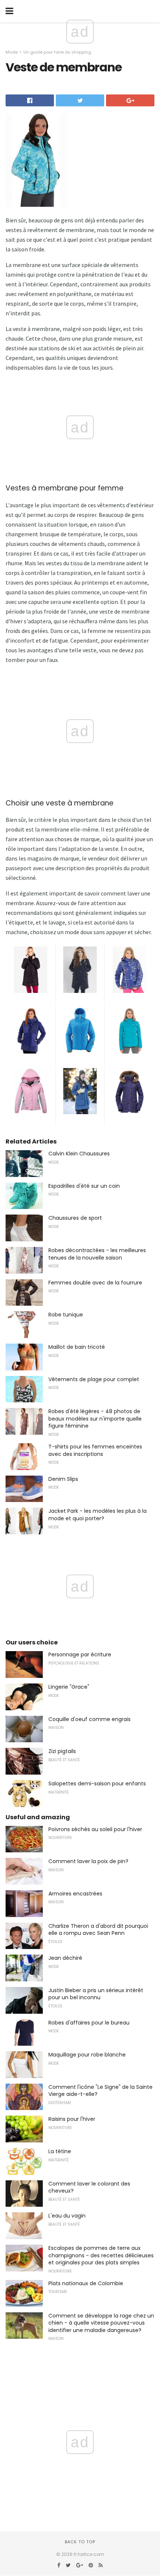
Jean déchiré (65, 1958)
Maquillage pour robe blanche (87, 2055)
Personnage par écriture (80, 1654)
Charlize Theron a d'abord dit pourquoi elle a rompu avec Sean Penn (98, 1930)
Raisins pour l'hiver (72, 2119)
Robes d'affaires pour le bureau (89, 2023)
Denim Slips (63, 1479)
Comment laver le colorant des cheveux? (89, 2187)
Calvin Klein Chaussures (79, 1154)
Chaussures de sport (75, 1218)
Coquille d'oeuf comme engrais (89, 1719)
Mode (12, 52)
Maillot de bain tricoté (77, 1347)
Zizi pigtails (62, 1751)
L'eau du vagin (67, 2216)
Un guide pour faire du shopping (57, 52)
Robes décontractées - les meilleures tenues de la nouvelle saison (97, 1254)
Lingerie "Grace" (69, 1687)
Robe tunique (66, 1315)
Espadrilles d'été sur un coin (84, 1186)
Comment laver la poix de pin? (88, 1861)
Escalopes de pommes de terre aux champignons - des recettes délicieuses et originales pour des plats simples (101, 2255)
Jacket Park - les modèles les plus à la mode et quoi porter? (97, 1515)
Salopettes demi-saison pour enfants (97, 1784)
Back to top (80, 2542)
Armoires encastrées (75, 1894)
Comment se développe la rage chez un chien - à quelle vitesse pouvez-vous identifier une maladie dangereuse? (101, 2323)
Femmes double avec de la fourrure (95, 1283)
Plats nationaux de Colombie (86, 2283)
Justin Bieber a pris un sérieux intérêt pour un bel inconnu (96, 1994)
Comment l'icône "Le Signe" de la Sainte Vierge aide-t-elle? (100, 2091)
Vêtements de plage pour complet (94, 1379)
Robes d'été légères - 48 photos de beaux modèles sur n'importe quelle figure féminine (95, 1419)
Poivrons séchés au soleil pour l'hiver (95, 1829)
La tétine (60, 2151)
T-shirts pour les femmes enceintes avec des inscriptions (95, 1450)
